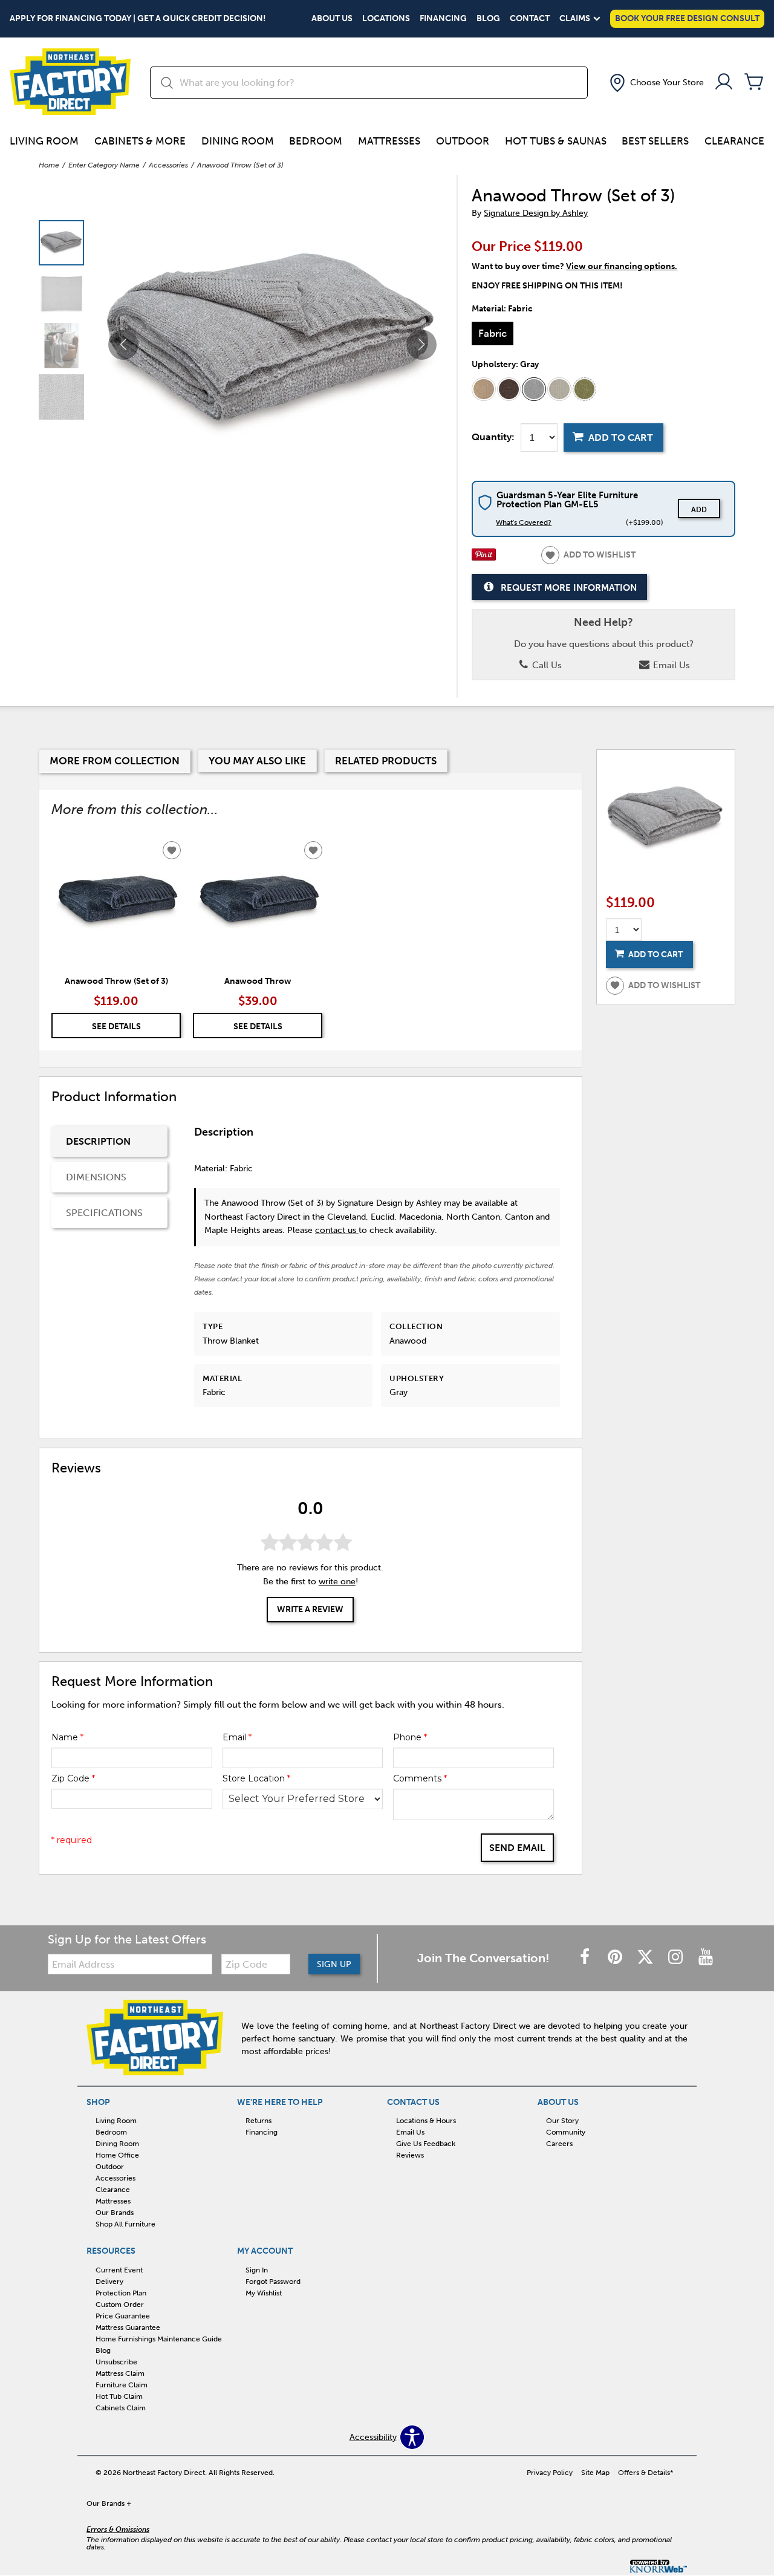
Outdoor (463, 141)
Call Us (546, 665)
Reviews (410, 2155)
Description (98, 1141)
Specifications (104, 1213)
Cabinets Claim (121, 2408)
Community (566, 2132)
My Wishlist (264, 2293)
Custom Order (120, 2304)
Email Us (670, 665)
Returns (259, 2121)
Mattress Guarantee (128, 2327)
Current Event (119, 2270)
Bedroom (316, 141)
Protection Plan (121, 2293)
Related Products (386, 761)
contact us (337, 1230)
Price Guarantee (123, 2316)
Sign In (257, 2270)
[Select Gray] (534, 389)
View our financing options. (622, 266)
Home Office (117, 2155)
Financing (443, 19)
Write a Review (310, 1610)
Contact (530, 19)
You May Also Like (257, 761)
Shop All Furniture (125, 2224)
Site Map (595, 2473)
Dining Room (238, 141)
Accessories (168, 165)
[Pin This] (484, 558)
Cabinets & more (140, 141)
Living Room (44, 141)
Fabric (493, 333)
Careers (559, 2144)
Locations (386, 19)
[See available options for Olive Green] (585, 389)
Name (67, 1737)
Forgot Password (273, 2282)
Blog (488, 19)
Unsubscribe (116, 2362)
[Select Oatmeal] (559, 389)
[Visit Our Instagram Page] (677, 1958)
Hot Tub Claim (119, 2396)
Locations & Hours (426, 2121)
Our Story (562, 2121)
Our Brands (115, 2213)
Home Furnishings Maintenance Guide (159, 2339)
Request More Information (569, 587)
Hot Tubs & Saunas (556, 141)
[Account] (724, 83)
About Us (332, 19)
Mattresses (389, 141)
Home (49, 165)
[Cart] (754, 83)
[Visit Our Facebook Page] (586, 1958)
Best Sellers (655, 141)
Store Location (256, 1778)
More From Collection (115, 761)
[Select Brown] (509, 389)
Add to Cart (621, 437)
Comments (420, 1778)
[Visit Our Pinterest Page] (616, 1958)
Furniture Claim (122, 2385)
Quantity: (493, 437)
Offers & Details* (646, 2473)
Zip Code (73, 1778)
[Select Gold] (484, 389)
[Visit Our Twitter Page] (646, 1958)
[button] (655, 83)
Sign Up (334, 1964)
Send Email (517, 1848)
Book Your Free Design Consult (687, 18)
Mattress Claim (120, 2373)
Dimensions (96, 1177)
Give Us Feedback (426, 2144)
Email (237, 1737)
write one (337, 1582)
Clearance (734, 141)
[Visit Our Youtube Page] (706, 1958)
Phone (410, 1737)
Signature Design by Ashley (536, 213)
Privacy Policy (550, 2473)
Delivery (109, 2282)
